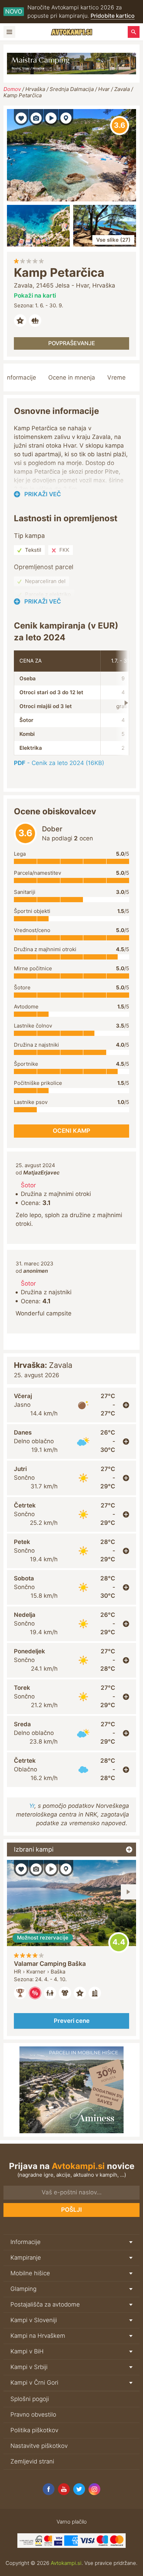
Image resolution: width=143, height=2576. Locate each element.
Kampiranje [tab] (26, 2258)
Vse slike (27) (113, 240)
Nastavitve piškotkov (39, 2446)
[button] (21, 117)
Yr (32, 1806)
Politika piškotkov (34, 2430)
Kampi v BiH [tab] (27, 2351)
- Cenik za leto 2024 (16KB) (59, 763)
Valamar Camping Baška (50, 1964)
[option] (71, 1948)
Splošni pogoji (30, 2399)
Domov (12, 89)
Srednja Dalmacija (72, 89)
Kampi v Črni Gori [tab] (34, 2383)
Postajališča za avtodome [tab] (45, 2304)
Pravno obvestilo (33, 2415)
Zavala (122, 89)
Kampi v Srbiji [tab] (29, 2367)
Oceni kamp (120, 126)
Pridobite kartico (113, 16)
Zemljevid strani (32, 2461)
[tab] (71, 1405)
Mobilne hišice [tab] (30, 2273)
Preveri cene (72, 2021)
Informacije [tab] (26, 2242)
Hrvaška (35, 89)
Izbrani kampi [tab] (34, 1849)
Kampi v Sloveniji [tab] (34, 2320)
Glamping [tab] (23, 2289)
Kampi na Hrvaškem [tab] (38, 2336)
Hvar (104, 89)
